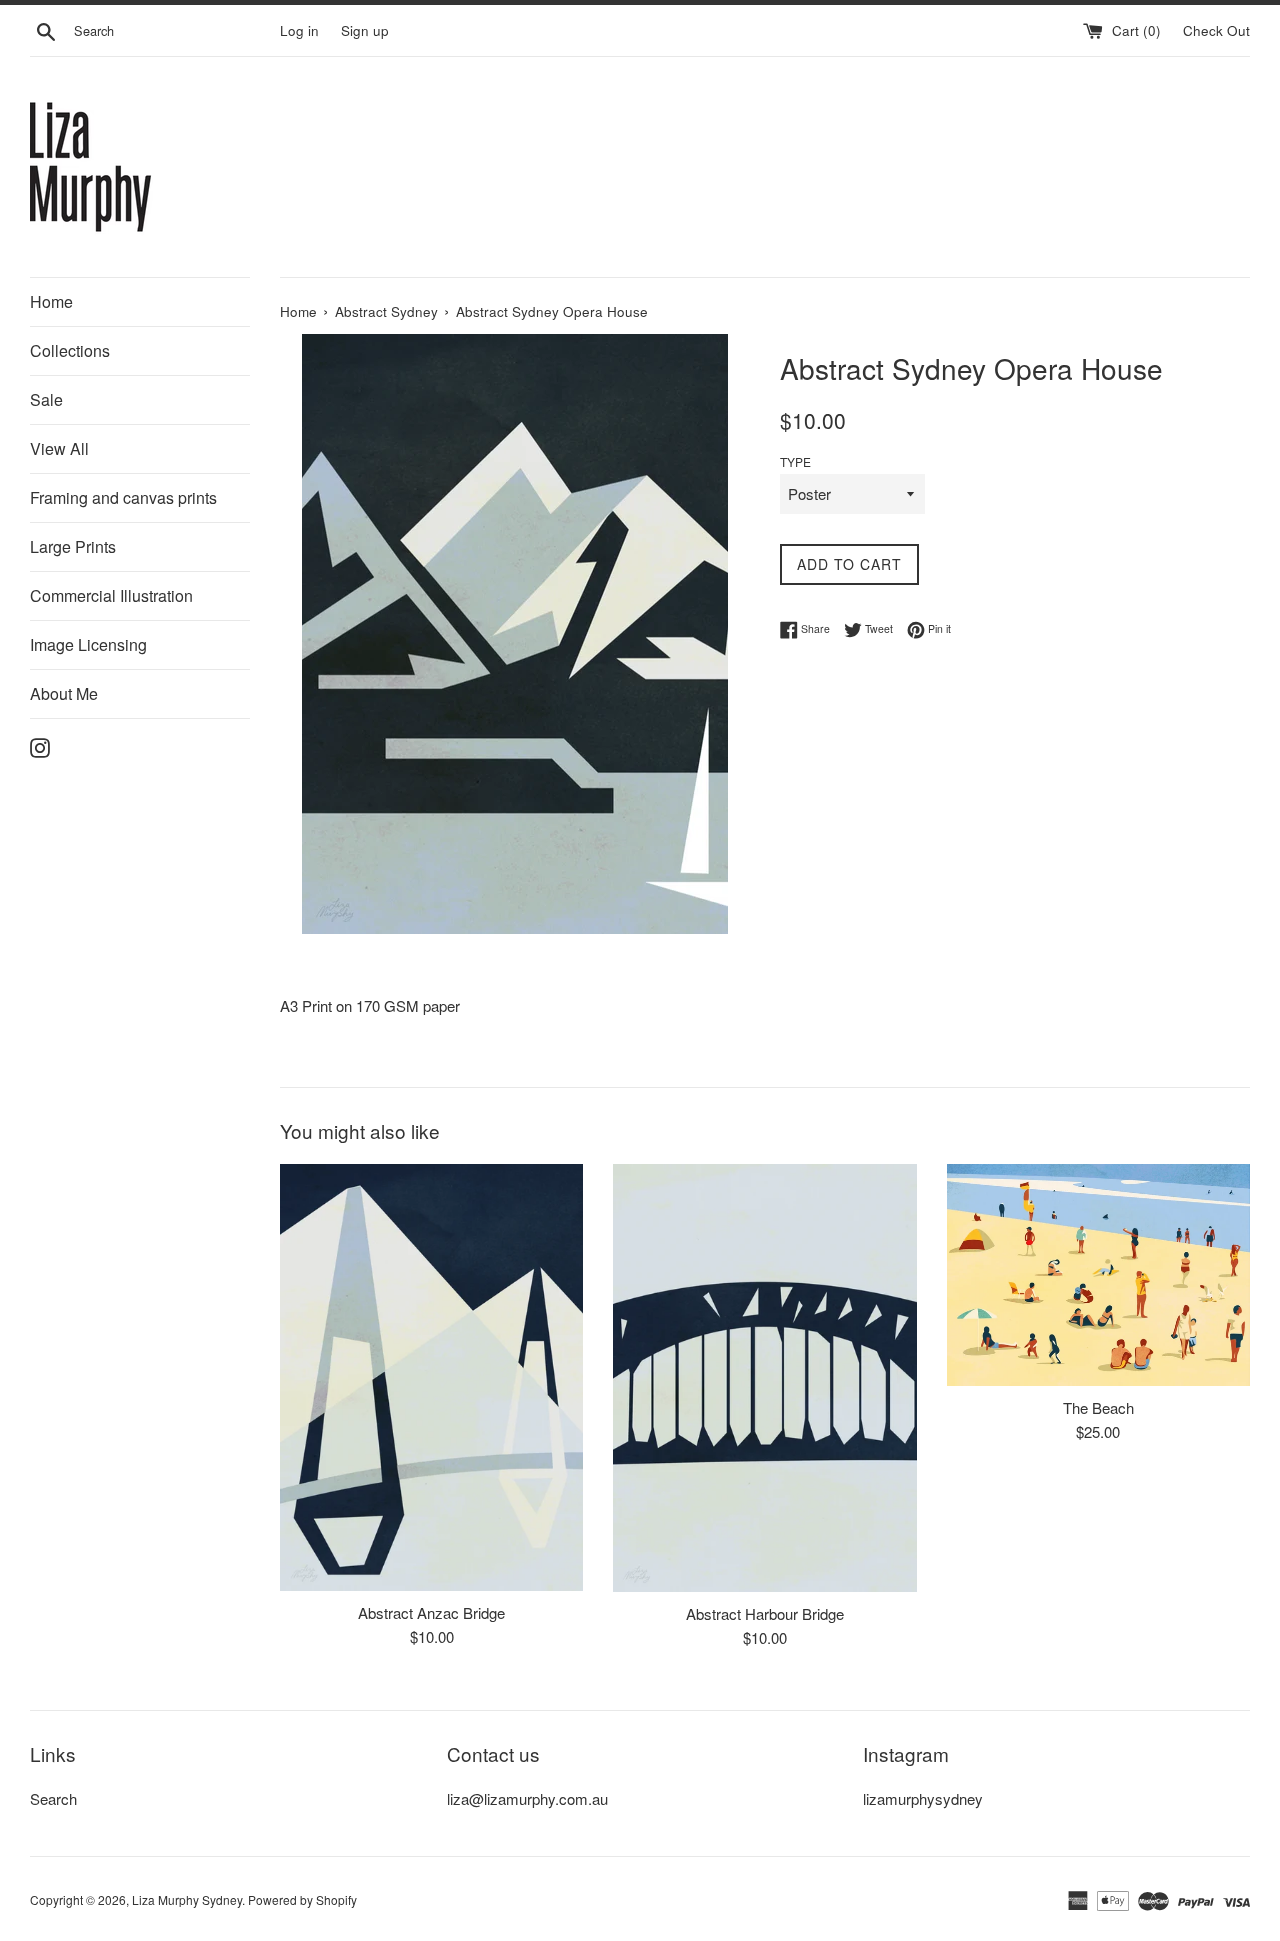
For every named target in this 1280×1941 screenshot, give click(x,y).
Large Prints (73, 546)
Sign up (365, 30)
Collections (70, 350)
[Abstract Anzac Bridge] (431, 1377)
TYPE (795, 461)
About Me (64, 693)
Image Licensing (88, 644)
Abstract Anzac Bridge (431, 1612)
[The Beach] (1098, 1275)
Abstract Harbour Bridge (765, 1613)
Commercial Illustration (111, 595)
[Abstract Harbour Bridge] (764, 1378)
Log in (299, 30)
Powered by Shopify (302, 1899)
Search (53, 1798)
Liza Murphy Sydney (187, 1899)
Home (51, 301)
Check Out (1216, 30)
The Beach (1098, 1407)
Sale (46, 399)
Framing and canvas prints (123, 497)
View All (59, 448)
